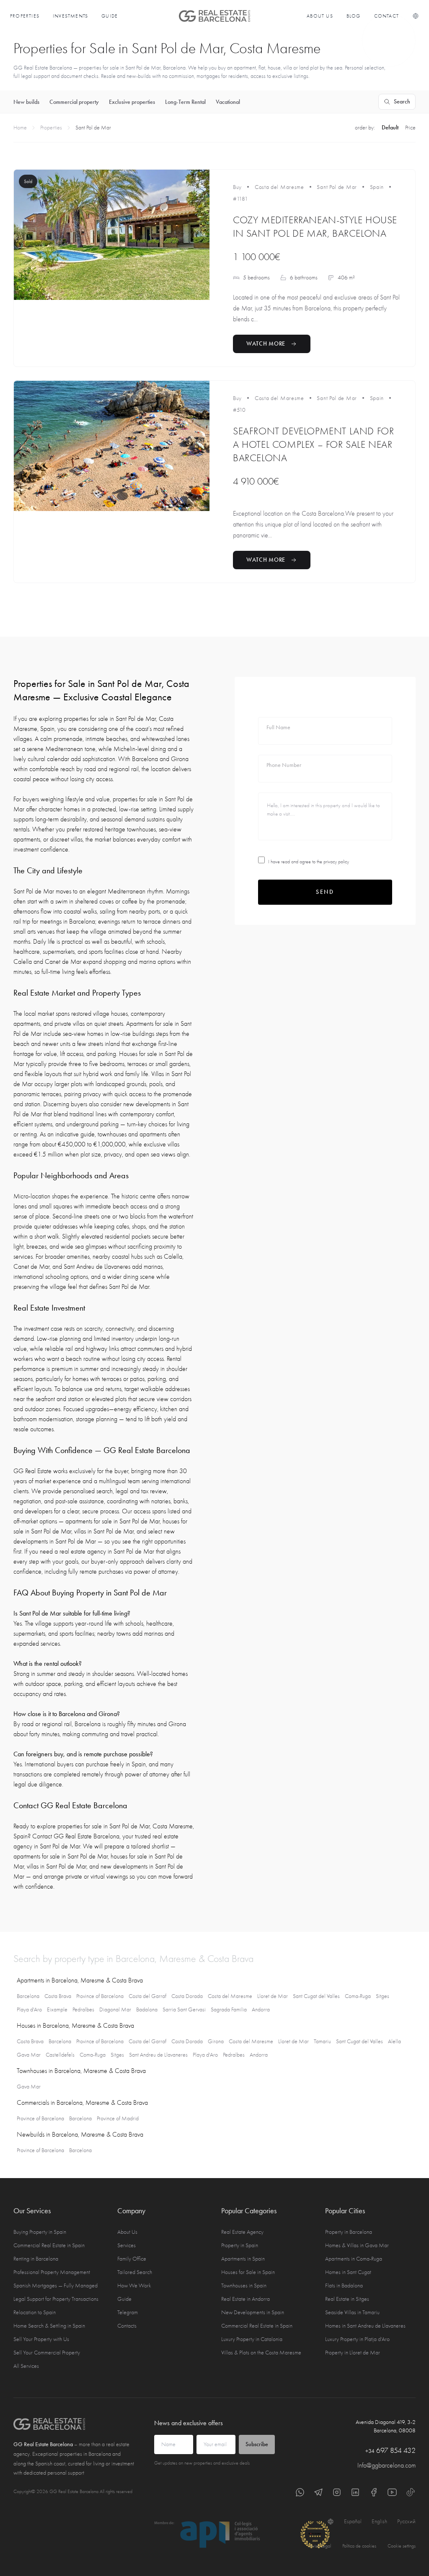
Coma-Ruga (358, 1996)
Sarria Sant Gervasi (184, 2009)
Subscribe (257, 2444)
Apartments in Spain (243, 2259)
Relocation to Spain (35, 2312)
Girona (216, 2041)
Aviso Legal (320, 2546)
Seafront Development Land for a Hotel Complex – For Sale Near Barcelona (313, 444)
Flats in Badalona (344, 2286)
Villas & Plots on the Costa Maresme (261, 2353)
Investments (70, 16)
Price (410, 128)
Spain (377, 187)
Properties (25, 16)
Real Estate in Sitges (347, 2299)
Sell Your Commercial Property (47, 2353)
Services (127, 2245)
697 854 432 (390, 2451)
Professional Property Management (52, 2272)
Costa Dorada (187, 1996)
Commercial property (74, 102)
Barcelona (28, 1996)
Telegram (128, 2312)
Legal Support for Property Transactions (56, 2299)
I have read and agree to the (309, 862)
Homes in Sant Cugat (348, 2272)
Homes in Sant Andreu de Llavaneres (365, 2326)
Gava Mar (29, 2055)
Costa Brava (58, 1996)
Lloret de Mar (273, 1996)
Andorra (261, 2009)
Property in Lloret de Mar (353, 2353)
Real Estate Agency (242, 2232)
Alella (394, 2041)
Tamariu (322, 2041)
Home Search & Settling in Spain (49, 2326)
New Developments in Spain (253, 2312)
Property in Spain (240, 2245)
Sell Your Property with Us (41, 2339)
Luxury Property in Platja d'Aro (357, 2339)
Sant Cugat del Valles (316, 1996)
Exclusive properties (132, 102)
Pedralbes (83, 2009)
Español (353, 2521)
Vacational (228, 102)
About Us (320, 16)
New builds (26, 102)
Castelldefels (60, 2055)
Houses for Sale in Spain (248, 2272)
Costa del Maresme (279, 187)
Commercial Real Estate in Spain (49, 2245)
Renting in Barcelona (36, 2259)
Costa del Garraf (147, 1996)
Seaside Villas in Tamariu (352, 2312)
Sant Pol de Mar (337, 187)
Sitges (382, 1996)
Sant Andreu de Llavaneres (158, 2055)
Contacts (127, 2326)
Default (390, 128)
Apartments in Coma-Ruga (354, 2259)
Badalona (147, 2009)
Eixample (57, 2009)
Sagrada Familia (229, 2009)
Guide (110, 16)
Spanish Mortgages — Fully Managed (56, 2286)
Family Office (132, 2259)
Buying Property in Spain (40, 2232)
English (379, 2521)
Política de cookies (359, 2546)
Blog (354, 16)
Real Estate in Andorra (246, 2299)
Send (325, 892)
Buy (237, 187)
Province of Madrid (118, 2118)
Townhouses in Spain (244, 2286)
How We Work (134, 2286)
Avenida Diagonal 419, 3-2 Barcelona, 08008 (386, 2426)
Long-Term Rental (185, 102)
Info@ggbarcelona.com (386, 2465)
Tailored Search (135, 2272)
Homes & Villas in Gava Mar (357, 2245)
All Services (26, 2366)
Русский (406, 2521)
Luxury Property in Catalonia (252, 2339)
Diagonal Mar (115, 2009)
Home (20, 128)
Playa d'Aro (29, 2009)
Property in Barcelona (349, 2232)
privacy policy (336, 862)
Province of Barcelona (100, 1996)
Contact (386, 16)
